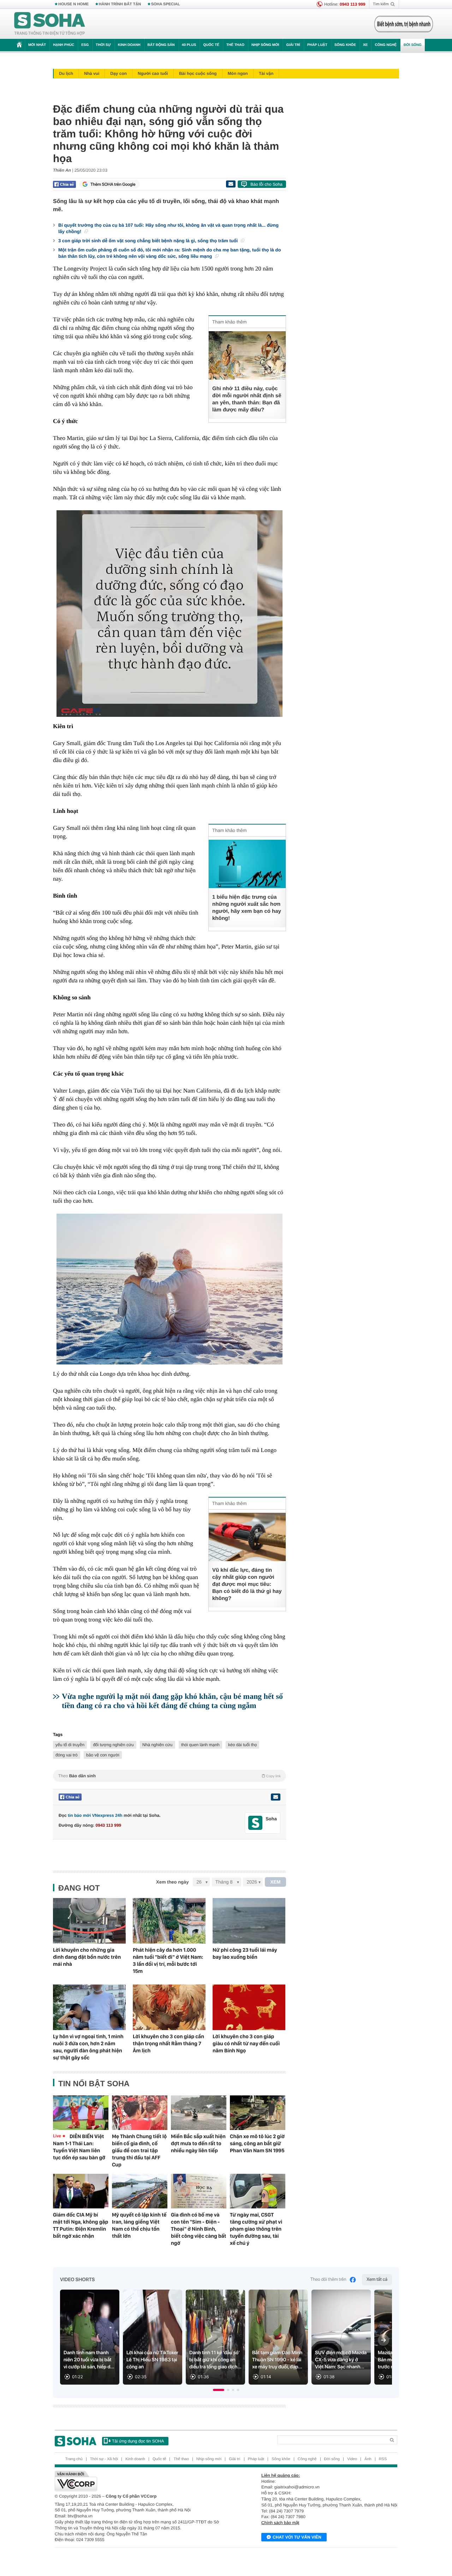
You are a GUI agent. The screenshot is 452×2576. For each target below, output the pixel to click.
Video (352, 2459)
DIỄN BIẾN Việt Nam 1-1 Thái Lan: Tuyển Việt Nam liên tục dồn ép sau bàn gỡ (79, 2147)
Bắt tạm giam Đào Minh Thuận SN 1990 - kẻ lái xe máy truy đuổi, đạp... (277, 2360)
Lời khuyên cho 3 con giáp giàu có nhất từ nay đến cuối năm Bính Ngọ (246, 2043)
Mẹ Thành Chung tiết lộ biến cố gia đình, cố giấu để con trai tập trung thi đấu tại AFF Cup (139, 2150)
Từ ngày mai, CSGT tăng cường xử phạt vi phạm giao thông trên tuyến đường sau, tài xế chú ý (256, 2229)
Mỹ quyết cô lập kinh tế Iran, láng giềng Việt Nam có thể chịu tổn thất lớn (139, 2225)
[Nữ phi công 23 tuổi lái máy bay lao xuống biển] (249, 1921)
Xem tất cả (377, 2280)
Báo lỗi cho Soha (266, 184)
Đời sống (413, 45)
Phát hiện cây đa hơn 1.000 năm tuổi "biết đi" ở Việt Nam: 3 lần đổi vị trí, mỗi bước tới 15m (168, 1961)
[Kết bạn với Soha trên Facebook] (255, 1823)
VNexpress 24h (107, 1815)
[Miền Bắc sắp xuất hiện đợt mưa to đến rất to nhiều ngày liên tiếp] (199, 2113)
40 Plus (189, 45)
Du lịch (66, 73)
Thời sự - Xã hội (104, 2459)
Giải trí (293, 45)
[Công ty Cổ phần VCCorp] (140, 2481)
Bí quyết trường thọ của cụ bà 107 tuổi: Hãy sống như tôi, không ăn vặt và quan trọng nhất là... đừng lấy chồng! (168, 228)
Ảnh (368, 2459)
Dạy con (118, 73)
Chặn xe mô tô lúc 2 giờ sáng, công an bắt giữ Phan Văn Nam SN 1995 (257, 2143)
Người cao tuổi (153, 73)
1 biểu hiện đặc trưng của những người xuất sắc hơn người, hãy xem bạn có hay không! (247, 908)
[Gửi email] (231, 184)
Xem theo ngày (172, 1882)
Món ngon (238, 73)
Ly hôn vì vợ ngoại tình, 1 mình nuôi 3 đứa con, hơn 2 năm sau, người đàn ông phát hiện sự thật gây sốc (88, 2047)
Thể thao (235, 45)
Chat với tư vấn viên (297, 2537)
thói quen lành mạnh (200, 1745)
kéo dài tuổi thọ (242, 1745)
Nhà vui (92, 73)
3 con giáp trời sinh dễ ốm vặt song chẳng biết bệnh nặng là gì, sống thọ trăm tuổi (149, 241)
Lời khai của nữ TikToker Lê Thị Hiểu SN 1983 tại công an (152, 2360)
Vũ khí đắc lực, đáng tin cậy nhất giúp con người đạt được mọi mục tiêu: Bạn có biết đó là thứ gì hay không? (247, 1584)
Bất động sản (161, 45)
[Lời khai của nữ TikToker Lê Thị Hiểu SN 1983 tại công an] (153, 2337)
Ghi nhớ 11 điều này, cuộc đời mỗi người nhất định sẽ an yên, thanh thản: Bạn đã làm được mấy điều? (247, 399)
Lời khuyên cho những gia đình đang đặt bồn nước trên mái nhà (87, 1957)
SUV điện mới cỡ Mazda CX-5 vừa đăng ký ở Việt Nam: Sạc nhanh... (341, 2360)
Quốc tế (211, 45)
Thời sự (103, 45)
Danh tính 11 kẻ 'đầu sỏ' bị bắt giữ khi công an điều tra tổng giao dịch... (215, 2360)
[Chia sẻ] (64, 184)
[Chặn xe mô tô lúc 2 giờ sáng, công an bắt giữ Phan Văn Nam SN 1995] (258, 2113)
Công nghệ (386, 45)
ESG (85, 45)
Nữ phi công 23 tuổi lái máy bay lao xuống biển (245, 1953)
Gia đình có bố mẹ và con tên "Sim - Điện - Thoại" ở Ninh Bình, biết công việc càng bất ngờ (199, 2229)
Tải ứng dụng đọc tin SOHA (138, 2441)
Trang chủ (74, 2459)
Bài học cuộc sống (198, 73)
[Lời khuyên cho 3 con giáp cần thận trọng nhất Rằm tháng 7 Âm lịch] (169, 2007)
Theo (169, 1776)
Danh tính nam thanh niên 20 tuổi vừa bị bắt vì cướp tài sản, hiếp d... (89, 2360)
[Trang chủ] (50, 24)
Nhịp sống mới (265, 45)
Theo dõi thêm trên (328, 2280)
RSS (383, 2459)
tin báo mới (79, 1815)
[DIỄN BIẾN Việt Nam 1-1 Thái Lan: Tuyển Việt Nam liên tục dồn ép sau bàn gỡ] (81, 2113)
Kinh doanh (129, 45)
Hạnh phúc (64, 45)
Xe (365, 45)
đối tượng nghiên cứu (113, 1745)
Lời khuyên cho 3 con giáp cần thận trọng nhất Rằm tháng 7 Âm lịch (168, 2043)
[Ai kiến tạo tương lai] (402, 24)
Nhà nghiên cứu (157, 1745)
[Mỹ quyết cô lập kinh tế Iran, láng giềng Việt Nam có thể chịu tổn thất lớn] (140, 2191)
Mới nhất (37, 45)
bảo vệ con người (103, 1755)
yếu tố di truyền (70, 1745)
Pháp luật (317, 45)
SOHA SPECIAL (166, 4)
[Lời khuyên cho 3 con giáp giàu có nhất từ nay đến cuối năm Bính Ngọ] (249, 2007)
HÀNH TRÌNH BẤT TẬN (120, 4)
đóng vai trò (67, 1755)
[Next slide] (383, 2340)
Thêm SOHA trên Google (113, 184)
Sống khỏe (345, 45)
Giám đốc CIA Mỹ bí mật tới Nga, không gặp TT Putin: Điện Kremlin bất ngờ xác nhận (81, 2225)
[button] (219, 2390)
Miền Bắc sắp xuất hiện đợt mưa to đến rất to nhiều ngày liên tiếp (198, 2143)
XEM (276, 1882)
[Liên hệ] (275, 1797)
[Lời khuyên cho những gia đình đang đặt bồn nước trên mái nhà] (89, 1921)
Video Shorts (77, 2280)
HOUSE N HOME (73, 4)
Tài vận (266, 73)
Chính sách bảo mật (280, 2523)
